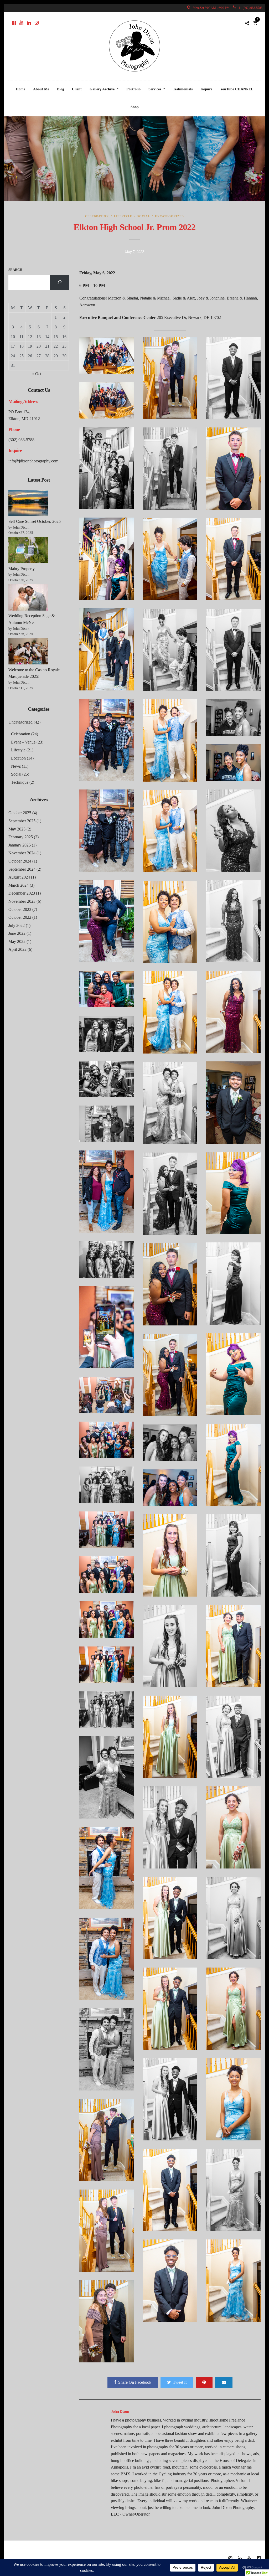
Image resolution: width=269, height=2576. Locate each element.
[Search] (60, 283)
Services (155, 89)
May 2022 (17, 941)
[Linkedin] (29, 23)
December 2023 (22, 893)
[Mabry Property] (28, 551)
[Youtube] (21, 23)
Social (144, 216)
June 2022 (17, 933)
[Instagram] (37, 23)
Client (77, 89)
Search (15, 270)
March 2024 (19, 885)
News (16, 766)
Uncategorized (169, 216)
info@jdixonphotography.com (33, 461)
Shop (135, 107)
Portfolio (133, 89)
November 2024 (22, 853)
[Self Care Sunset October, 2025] (28, 504)
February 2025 (21, 837)
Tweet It (180, 2382)
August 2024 (19, 877)
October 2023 (20, 909)
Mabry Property (22, 569)
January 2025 (20, 845)
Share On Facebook (135, 2382)
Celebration (97, 216)
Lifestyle (123, 216)
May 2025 (17, 829)
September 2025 (22, 821)
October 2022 (20, 917)
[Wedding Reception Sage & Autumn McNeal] (28, 598)
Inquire (206, 89)
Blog (61, 89)
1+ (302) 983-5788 (250, 8)
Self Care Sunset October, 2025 (35, 521)
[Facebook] (14, 23)
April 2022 (17, 949)
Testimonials (183, 89)
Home (20, 89)
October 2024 (20, 861)
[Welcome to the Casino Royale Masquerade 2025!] (28, 652)
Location (18, 758)
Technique (20, 782)
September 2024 (22, 869)
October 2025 (20, 813)
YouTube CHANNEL (237, 89)
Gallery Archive (102, 89)
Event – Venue (23, 742)
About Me (41, 89)
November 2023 (22, 901)
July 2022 (17, 925)
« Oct (37, 374)
